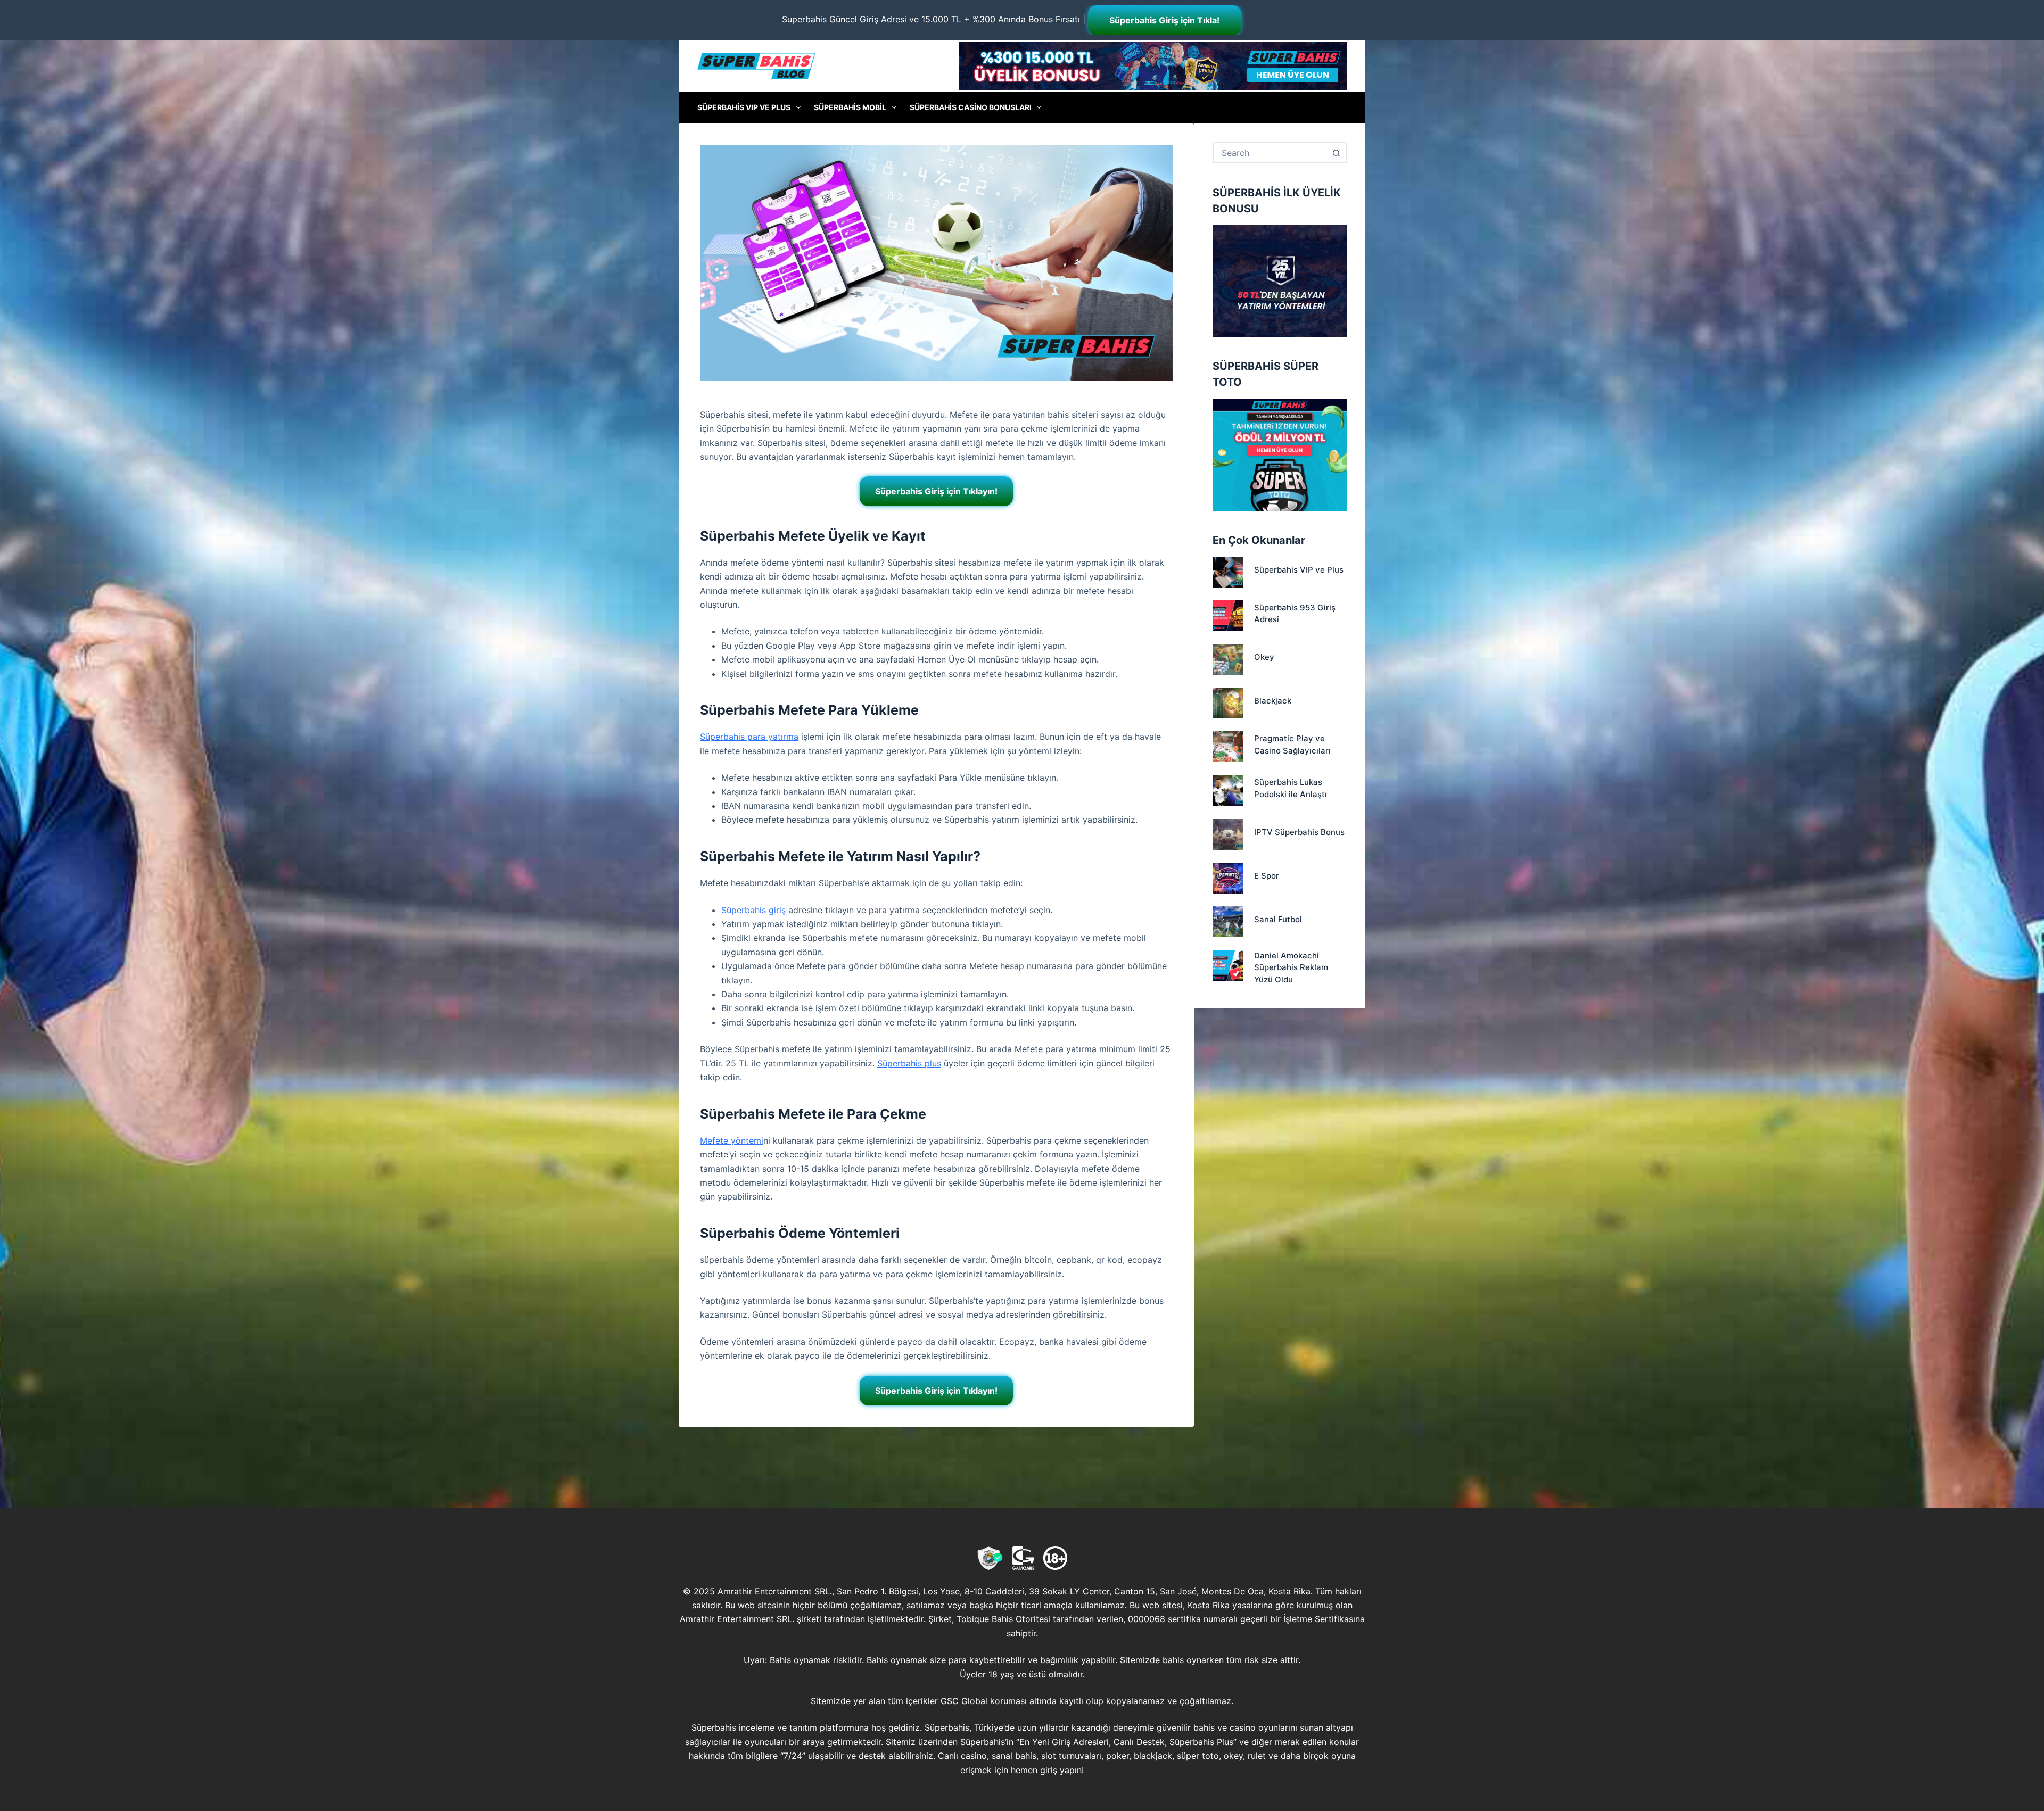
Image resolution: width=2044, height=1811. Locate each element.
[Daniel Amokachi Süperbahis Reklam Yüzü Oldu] (1228, 965)
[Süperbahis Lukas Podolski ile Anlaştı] (1228, 790)
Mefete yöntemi (732, 1140)
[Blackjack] (1228, 703)
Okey (1264, 657)
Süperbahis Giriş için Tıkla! (1164, 20)
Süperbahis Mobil (850, 107)
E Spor (1267, 876)
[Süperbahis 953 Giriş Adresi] (1228, 616)
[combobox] (1270, 153)
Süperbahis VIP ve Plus (744, 107)
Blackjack (1273, 701)
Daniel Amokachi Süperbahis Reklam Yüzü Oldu (1291, 967)
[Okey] (1228, 659)
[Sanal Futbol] (1228, 922)
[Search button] (1336, 153)
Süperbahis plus (909, 1063)
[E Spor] (1228, 878)
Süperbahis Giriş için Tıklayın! (936, 491)
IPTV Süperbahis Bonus (1299, 832)
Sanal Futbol (1278, 919)
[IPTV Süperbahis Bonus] (1228, 834)
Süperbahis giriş (753, 910)
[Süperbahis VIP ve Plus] (1228, 572)
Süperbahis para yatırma (749, 737)
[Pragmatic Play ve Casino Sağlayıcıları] (1228, 747)
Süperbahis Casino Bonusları (971, 107)
